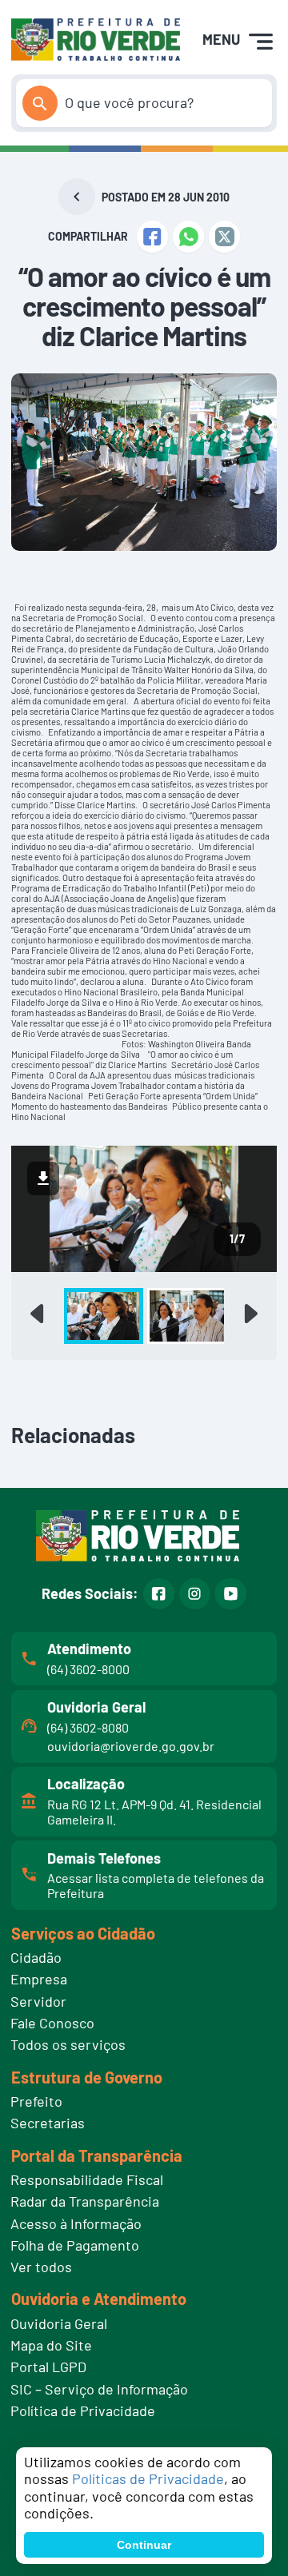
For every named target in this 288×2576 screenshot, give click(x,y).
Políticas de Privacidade (148, 2478)
